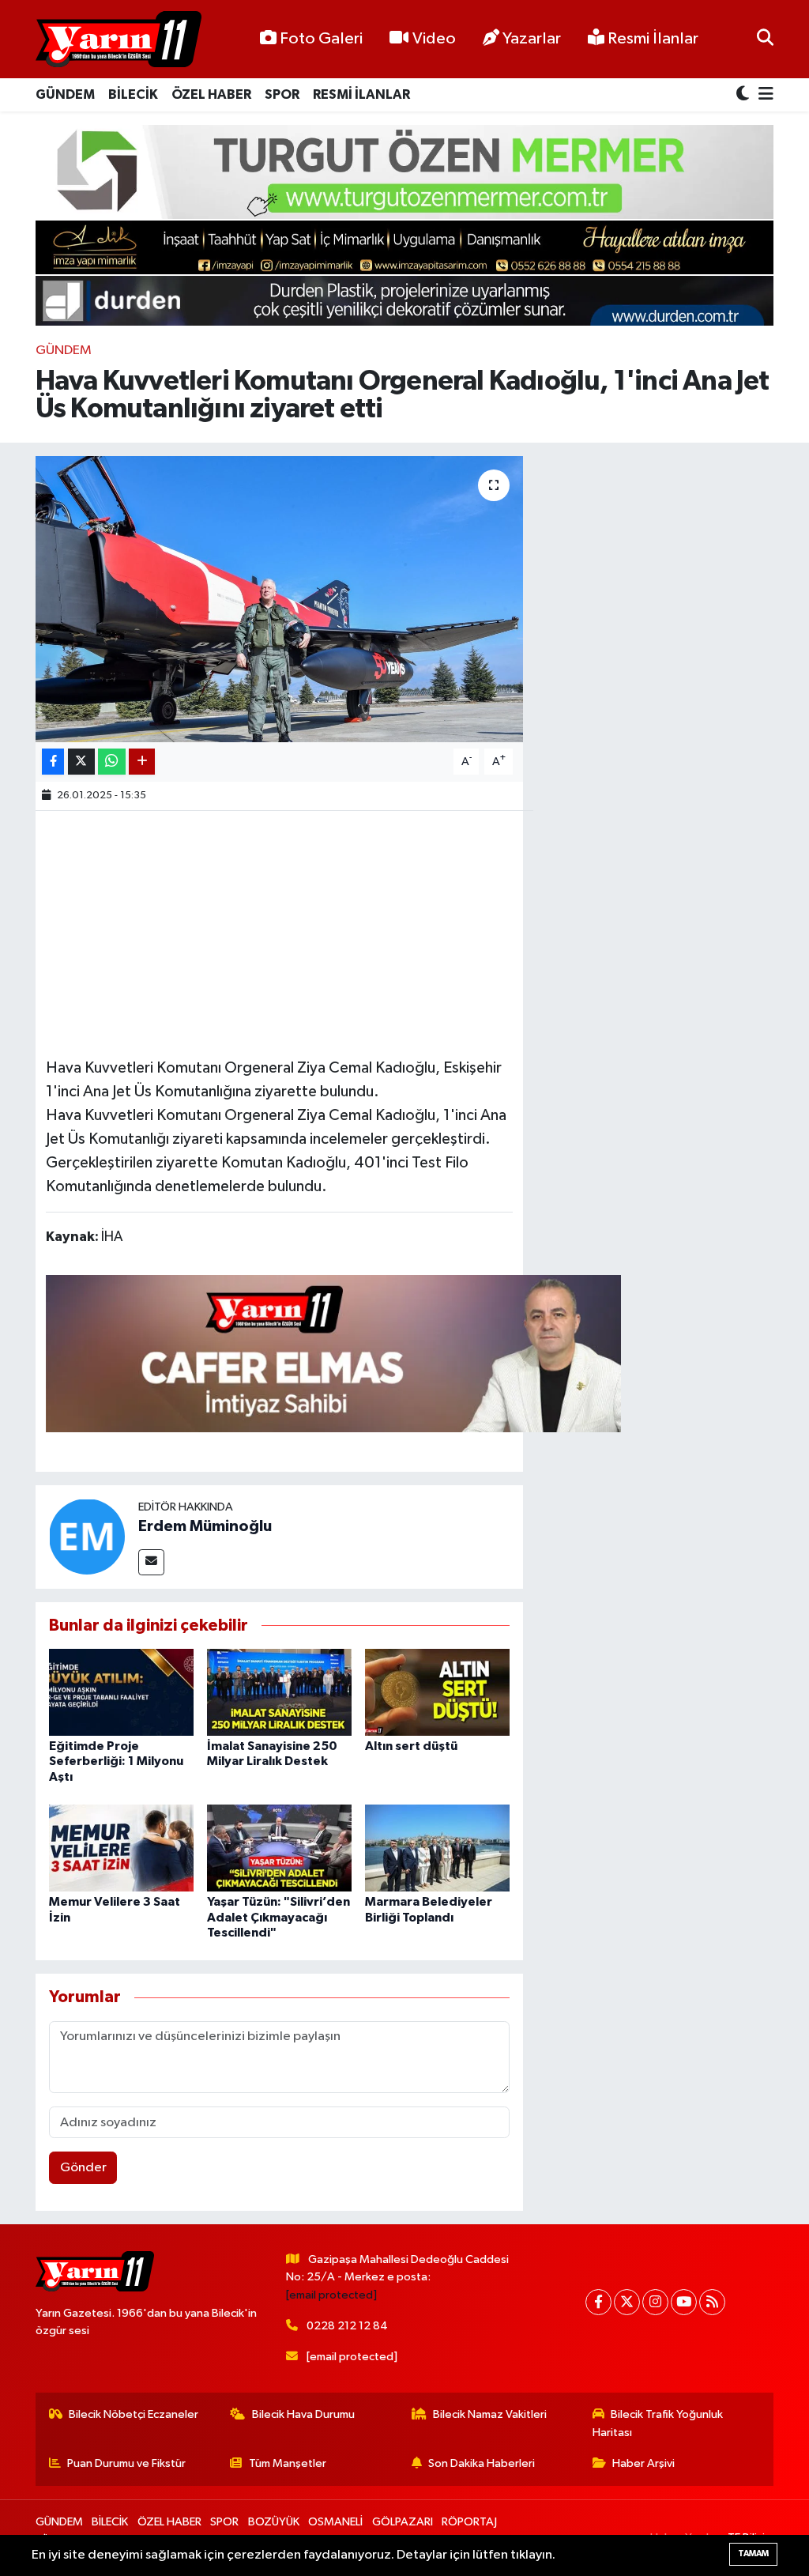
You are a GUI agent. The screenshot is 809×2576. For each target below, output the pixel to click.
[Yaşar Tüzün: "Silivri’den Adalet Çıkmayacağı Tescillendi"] (279, 1848)
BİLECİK (133, 94)
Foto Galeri (321, 39)
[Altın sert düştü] (437, 1692)
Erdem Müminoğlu (205, 1526)
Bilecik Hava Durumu (303, 2414)
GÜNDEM (65, 94)
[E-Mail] (151, 1562)
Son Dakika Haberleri (482, 2463)
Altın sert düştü (411, 1746)
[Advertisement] (333, 932)
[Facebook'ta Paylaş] (53, 762)
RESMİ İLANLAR (361, 94)
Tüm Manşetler (288, 2463)
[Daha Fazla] (142, 762)
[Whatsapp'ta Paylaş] (112, 762)
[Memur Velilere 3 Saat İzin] (121, 1848)
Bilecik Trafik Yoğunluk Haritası (658, 2423)
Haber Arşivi (643, 2463)
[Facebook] (598, 2302)
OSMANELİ (335, 2522)
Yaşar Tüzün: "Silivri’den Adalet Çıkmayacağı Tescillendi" (278, 1917)
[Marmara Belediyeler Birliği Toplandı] (437, 1848)
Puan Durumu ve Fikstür (126, 2463)
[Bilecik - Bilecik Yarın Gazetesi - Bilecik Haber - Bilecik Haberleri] (119, 40)
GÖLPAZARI (403, 2522)
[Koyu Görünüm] (744, 95)
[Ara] (765, 39)
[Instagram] (655, 2302)
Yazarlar (532, 39)
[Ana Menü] (763, 95)
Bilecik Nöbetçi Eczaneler (134, 2414)
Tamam (753, 2553)
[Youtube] (684, 2302)
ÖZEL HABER (211, 94)
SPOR (282, 94)
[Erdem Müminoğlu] (87, 1536)
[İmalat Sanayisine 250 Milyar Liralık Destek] (279, 1692)
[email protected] (331, 2295)
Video (434, 39)
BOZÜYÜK (274, 2522)
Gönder (83, 2168)
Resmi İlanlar (651, 39)
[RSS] (712, 2302)
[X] (627, 2302)
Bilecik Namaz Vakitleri (490, 2414)
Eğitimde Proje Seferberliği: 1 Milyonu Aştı (116, 1761)
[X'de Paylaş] (81, 762)
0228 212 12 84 (347, 2326)
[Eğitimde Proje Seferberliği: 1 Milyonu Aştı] (121, 1692)
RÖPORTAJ (469, 2522)
